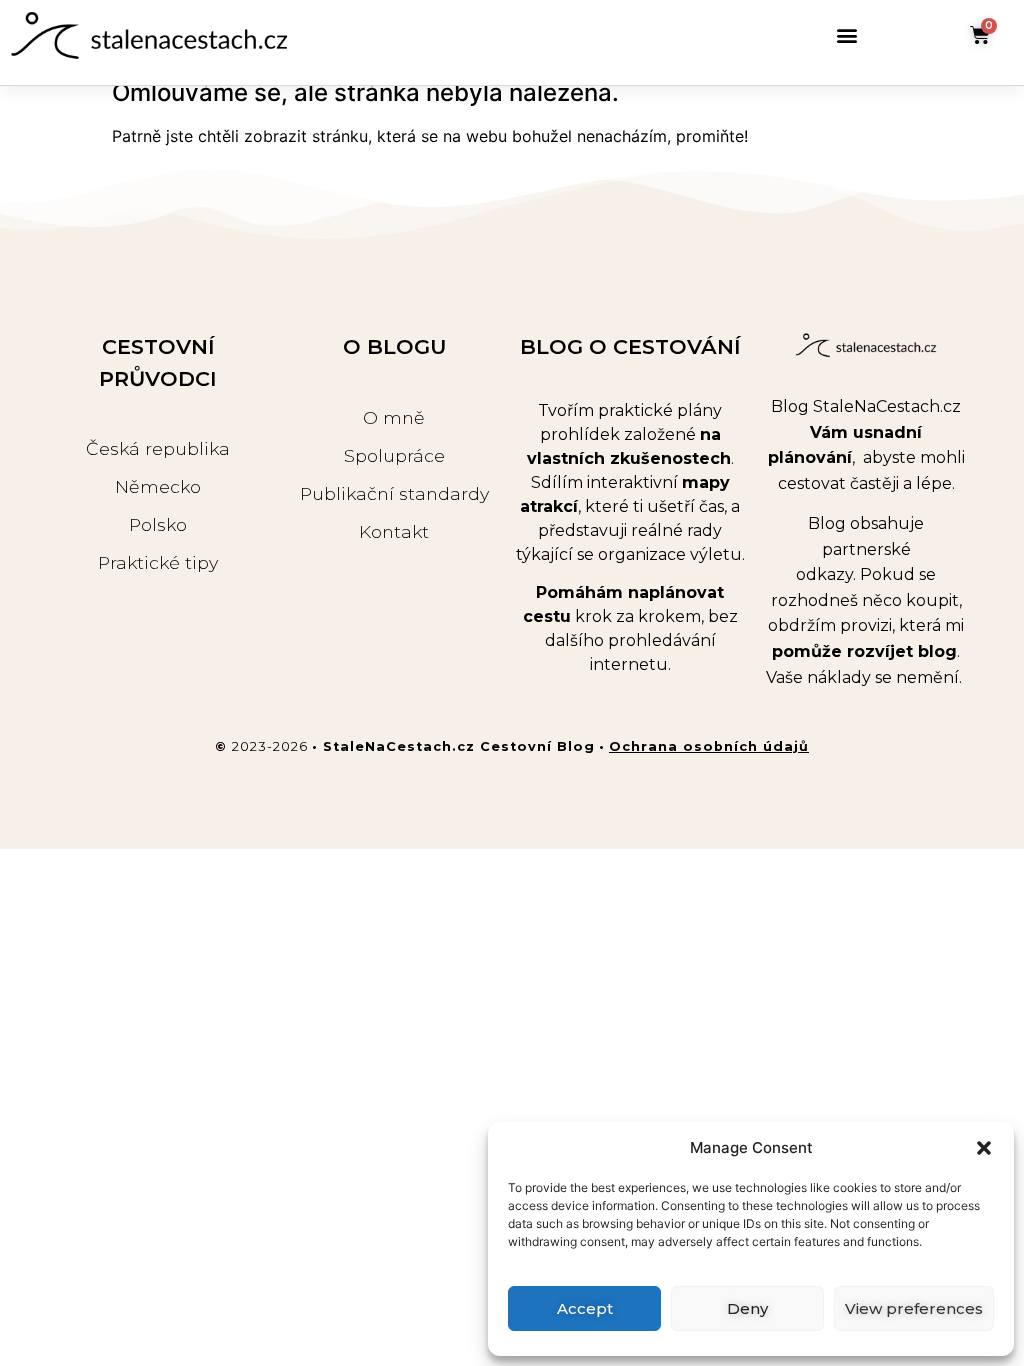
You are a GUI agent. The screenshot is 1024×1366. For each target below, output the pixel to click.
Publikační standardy (394, 493)
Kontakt (394, 531)
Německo (158, 486)
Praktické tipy (158, 562)
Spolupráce (394, 455)
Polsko (158, 524)
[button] (984, 1148)
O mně (394, 417)
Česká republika (158, 448)
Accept (585, 1308)
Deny (747, 1308)
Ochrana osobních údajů (709, 746)
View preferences (914, 1308)
